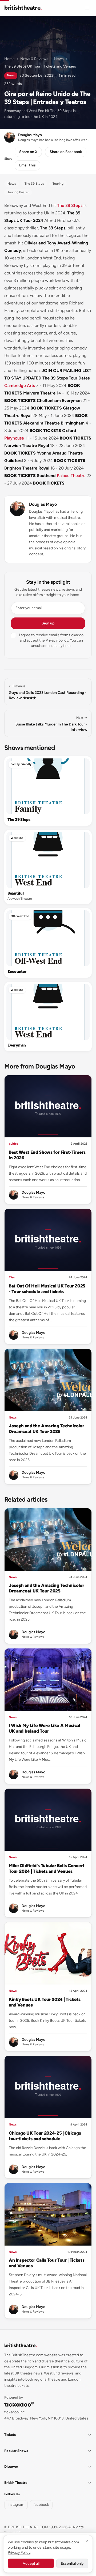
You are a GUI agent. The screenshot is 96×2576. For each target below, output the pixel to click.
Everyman (17, 1045)
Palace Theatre (71, 476)
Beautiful (15, 893)
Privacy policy (57, 640)
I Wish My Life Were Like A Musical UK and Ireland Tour (45, 1728)
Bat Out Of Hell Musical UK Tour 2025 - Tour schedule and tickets (47, 1289)
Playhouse (14, 438)
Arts (31, 386)
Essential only (72, 2564)
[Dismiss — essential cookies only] (87, 2541)
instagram (16, 2505)
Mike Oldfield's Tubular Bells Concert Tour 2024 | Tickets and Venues (47, 1868)
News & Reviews (34, 59)
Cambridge (15, 386)
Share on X (28, 152)
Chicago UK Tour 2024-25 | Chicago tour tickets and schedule (45, 2136)
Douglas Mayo (43, 504)
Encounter (17, 971)
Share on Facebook (66, 152)
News (59, 59)
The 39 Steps (70, 205)
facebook (41, 2505)
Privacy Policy (19, 2553)
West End (17, 838)
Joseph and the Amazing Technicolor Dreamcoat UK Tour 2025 (47, 1429)
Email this (27, 165)
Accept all (31, 2564)
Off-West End (20, 916)
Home (9, 59)
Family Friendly (21, 764)
